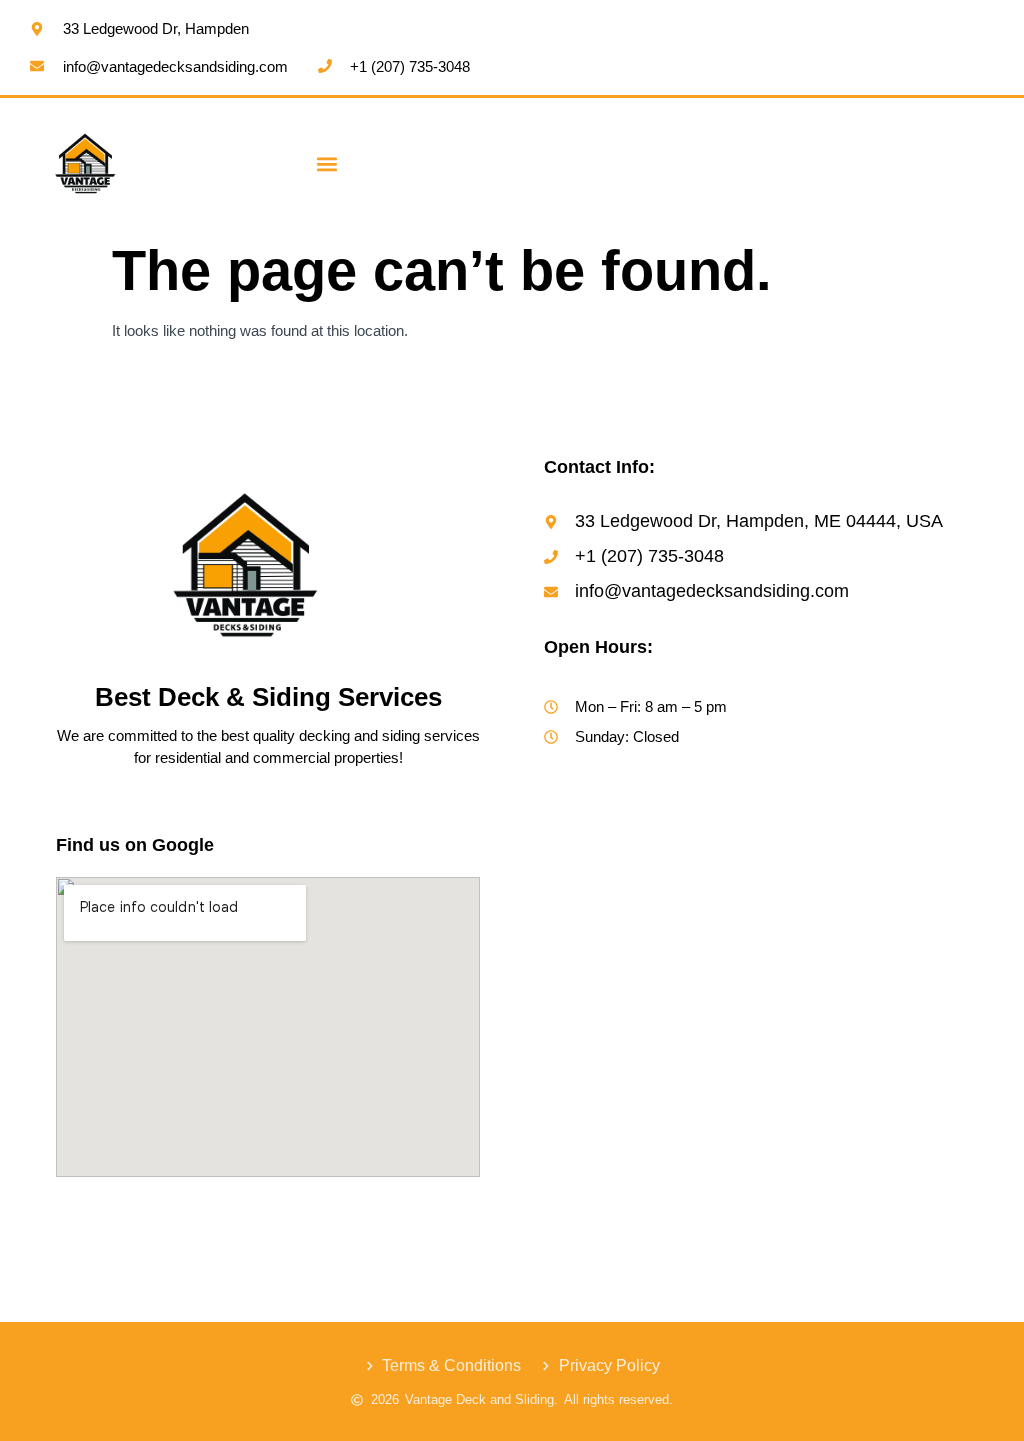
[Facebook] (72, 1213)
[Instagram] (112, 1213)
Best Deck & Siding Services (268, 697)
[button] (327, 163)
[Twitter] (153, 1213)
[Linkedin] (193, 1213)
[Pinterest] (234, 1213)
